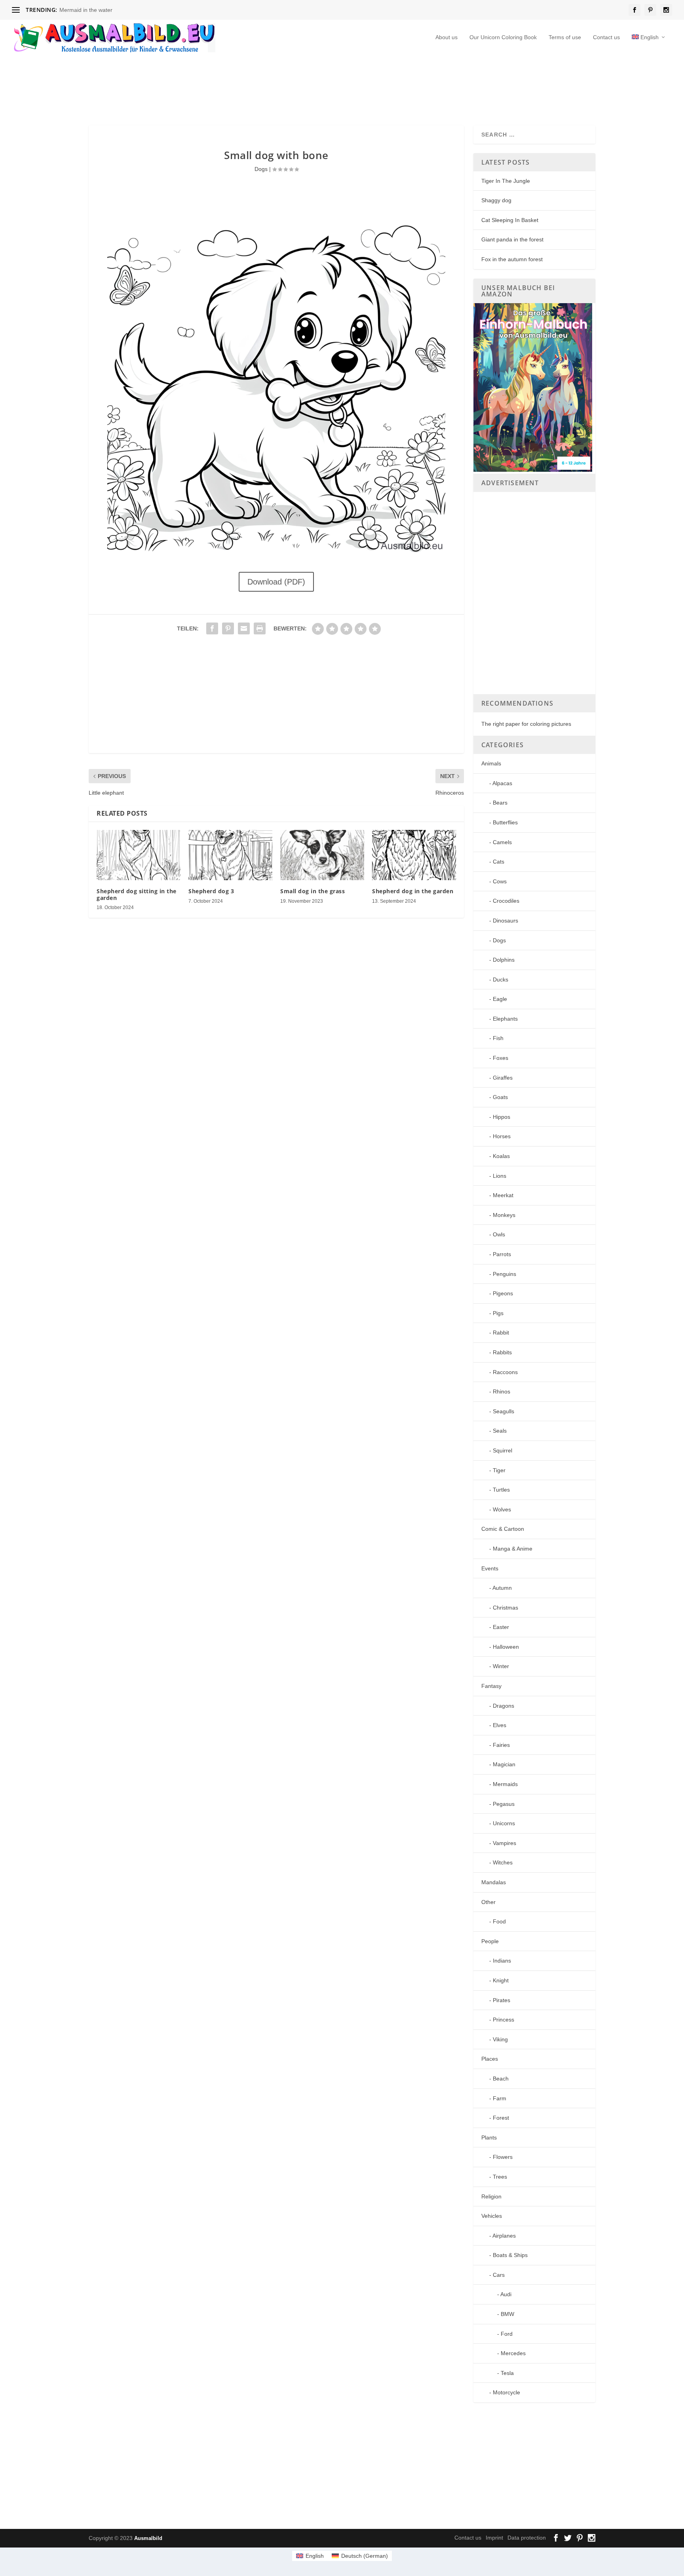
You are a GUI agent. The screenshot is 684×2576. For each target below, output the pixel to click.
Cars (499, 2275)
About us (446, 37)
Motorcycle (506, 2392)
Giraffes (503, 1078)
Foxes (501, 1058)
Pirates (502, 2000)
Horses (502, 1136)
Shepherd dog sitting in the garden (137, 894)
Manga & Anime (513, 1549)
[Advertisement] (281, 89)
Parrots (502, 1254)
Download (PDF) (276, 582)
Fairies (501, 1745)
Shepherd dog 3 (211, 891)
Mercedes (513, 2353)
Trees (500, 2177)
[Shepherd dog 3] (230, 855)
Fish (498, 1038)
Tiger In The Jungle (506, 181)
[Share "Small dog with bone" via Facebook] (212, 628)
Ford (507, 2334)
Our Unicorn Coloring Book (503, 37)
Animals (491, 763)
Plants (489, 2137)
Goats (500, 1097)
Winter (501, 1666)
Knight (501, 1980)
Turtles (501, 1490)
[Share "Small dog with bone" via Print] (260, 628)
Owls (499, 1234)
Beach (501, 2079)
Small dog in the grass (313, 891)
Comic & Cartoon (503, 1529)
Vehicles (492, 2216)
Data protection (527, 2538)
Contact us (606, 37)
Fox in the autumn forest (512, 259)
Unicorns (504, 1823)
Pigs (498, 1313)
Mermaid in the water (86, 10)
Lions (500, 1176)
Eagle (500, 999)
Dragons (503, 1706)
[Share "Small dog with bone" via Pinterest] (228, 628)
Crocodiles (506, 901)
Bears (500, 803)
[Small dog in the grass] (322, 855)
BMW (507, 2314)
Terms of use (565, 37)
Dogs (261, 169)
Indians (502, 1961)
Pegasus (504, 1804)
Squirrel (503, 1450)
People (490, 1941)
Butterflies (505, 822)
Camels (502, 842)
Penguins (504, 1274)
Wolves (502, 1509)
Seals (500, 1431)
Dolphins (504, 960)
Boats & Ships (510, 2255)
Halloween (506, 1647)
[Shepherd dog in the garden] (414, 855)
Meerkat (503, 1195)
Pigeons (503, 1293)
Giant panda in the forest (512, 239)
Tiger (499, 1470)
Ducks (501, 980)
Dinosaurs (505, 921)
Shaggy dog (496, 200)
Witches (503, 1862)
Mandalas (494, 1882)
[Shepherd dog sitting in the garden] (139, 855)
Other (488, 1902)
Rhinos (502, 1391)
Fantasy (491, 1686)
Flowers (503, 2157)
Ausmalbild (148, 2538)
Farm (500, 2098)
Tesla (507, 2373)
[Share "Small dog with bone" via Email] (244, 628)
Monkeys (504, 1215)
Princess (503, 2020)
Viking (500, 2039)
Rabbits (502, 1352)
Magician (504, 1764)
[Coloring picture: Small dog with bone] (276, 555)
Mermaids (505, 1784)
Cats (499, 862)
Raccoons (505, 1372)
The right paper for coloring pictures (526, 724)
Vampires (504, 1843)
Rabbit (501, 1333)
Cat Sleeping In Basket (510, 220)
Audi (506, 2294)
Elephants (505, 1019)
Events (490, 1568)
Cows (500, 881)
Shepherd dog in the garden (413, 891)
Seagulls (503, 1411)
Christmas (505, 1608)
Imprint (494, 2538)
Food (499, 1921)
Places (490, 2059)
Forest (501, 2118)
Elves (500, 1725)
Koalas (501, 1156)
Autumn (502, 1588)
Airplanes (504, 2236)
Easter (501, 1627)
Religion (491, 2196)
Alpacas (502, 783)
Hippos (502, 1117)
